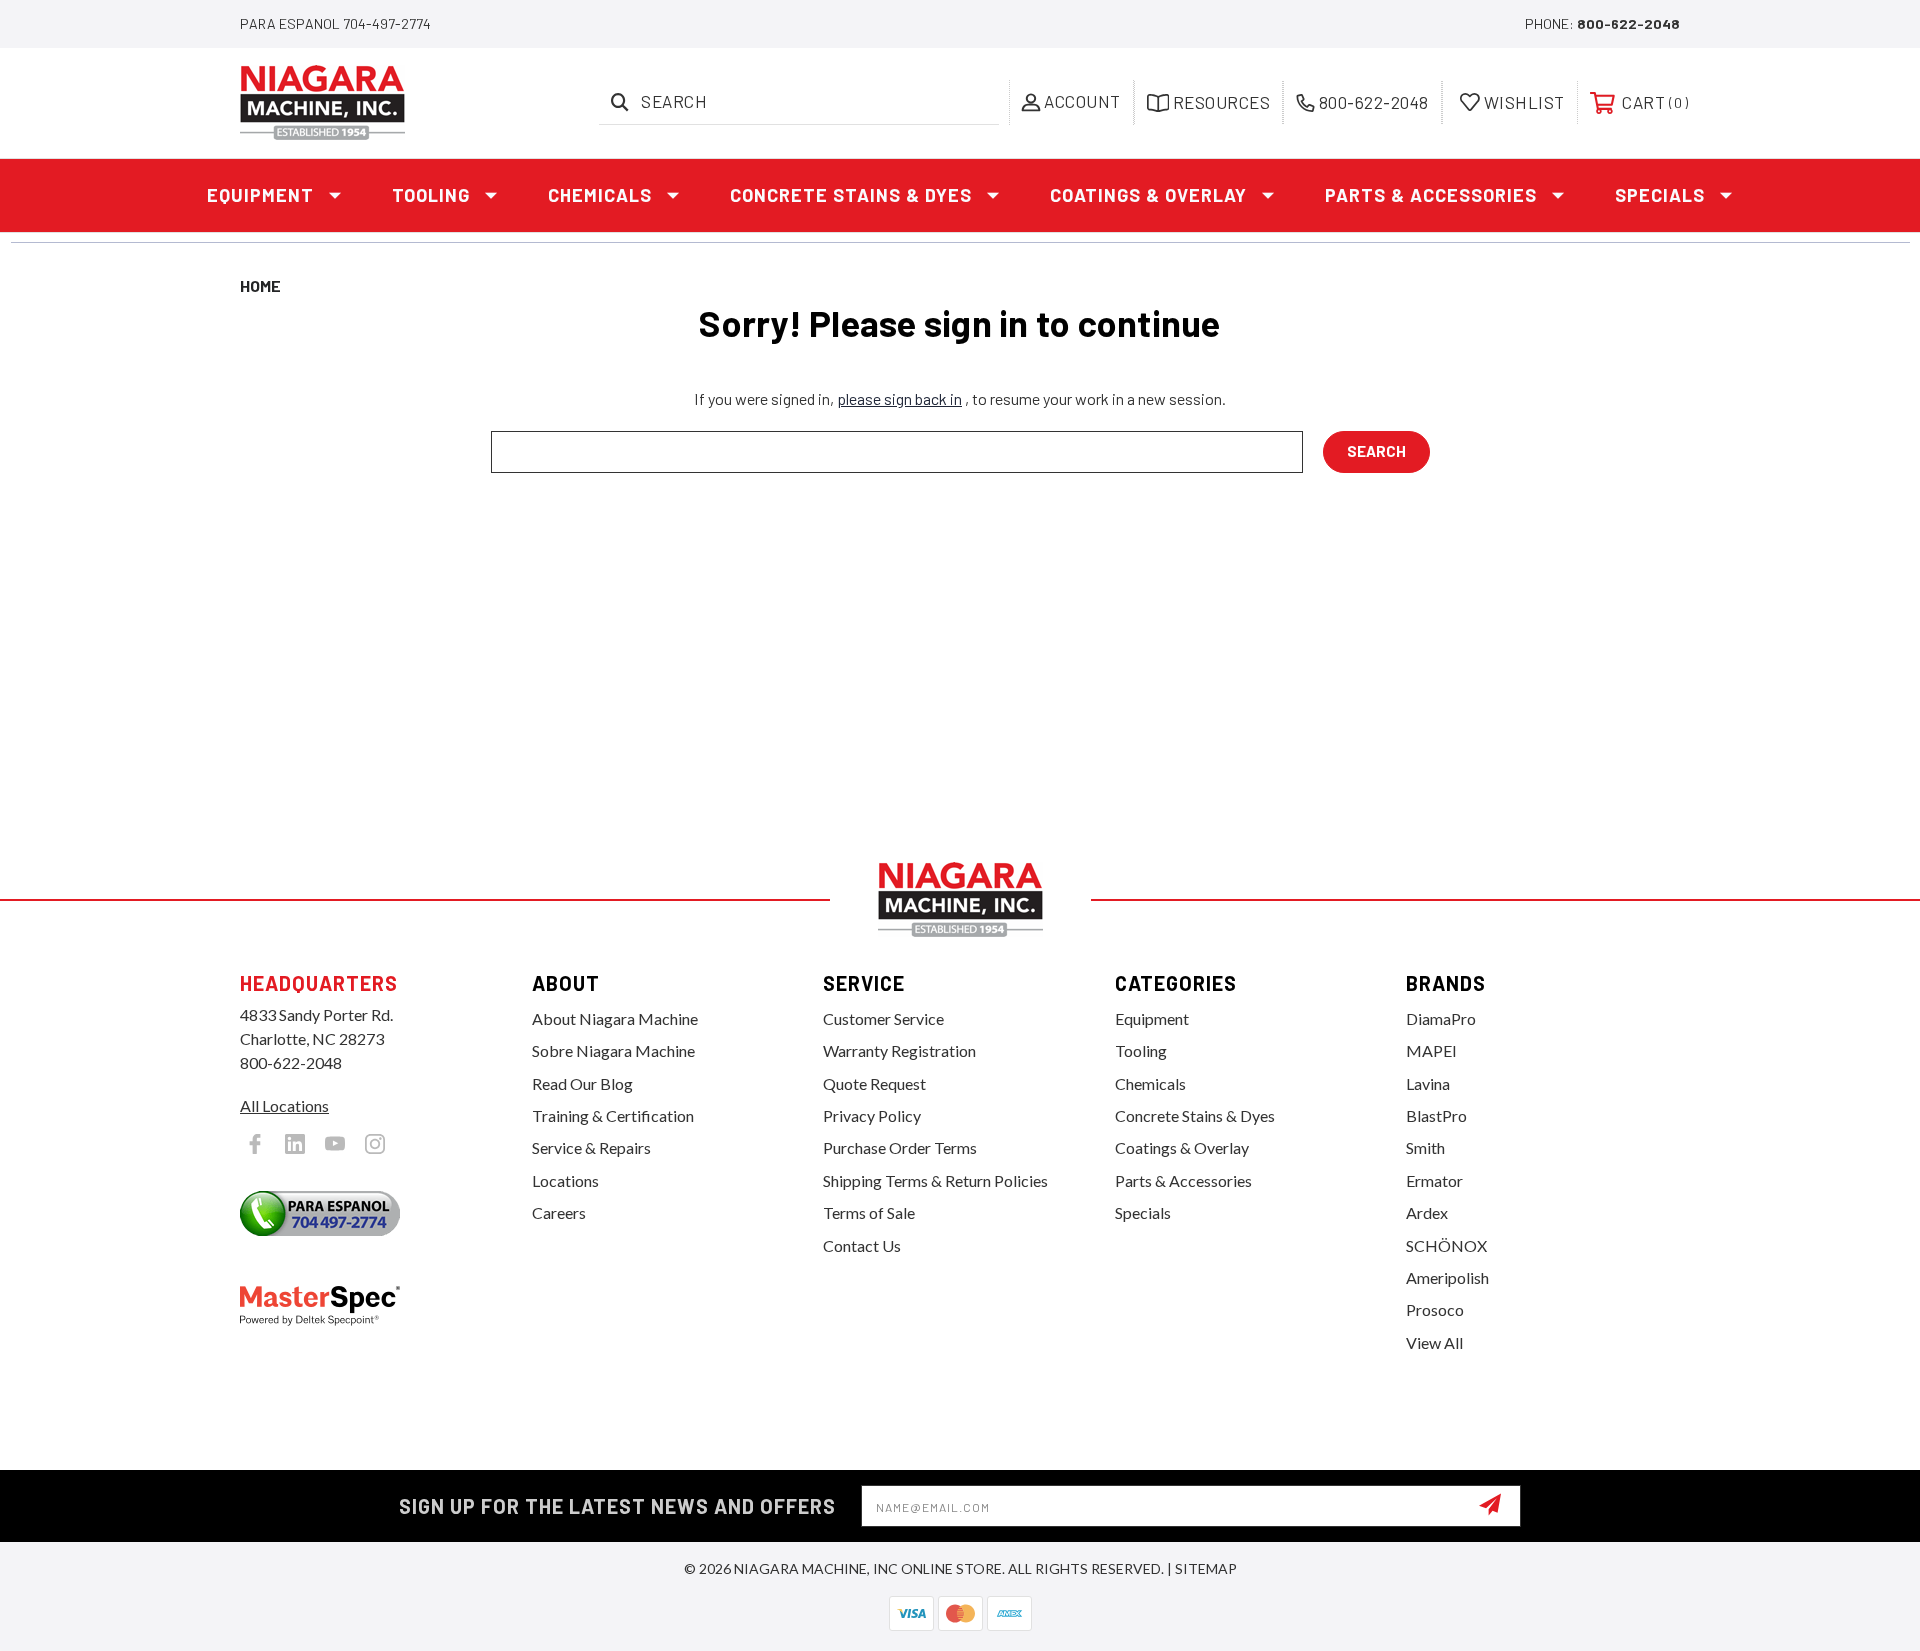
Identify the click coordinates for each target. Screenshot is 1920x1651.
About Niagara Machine (615, 1018)
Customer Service (883, 1018)
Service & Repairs (591, 1147)
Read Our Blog (582, 1083)
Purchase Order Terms (900, 1147)
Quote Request (874, 1083)
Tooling (431, 195)
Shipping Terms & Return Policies (935, 1180)
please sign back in (899, 398)
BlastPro (1436, 1115)
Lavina (1428, 1083)
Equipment (260, 195)
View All (1434, 1342)
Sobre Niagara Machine (613, 1050)
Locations (565, 1180)
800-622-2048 (1628, 23)
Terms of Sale (869, 1212)
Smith (1425, 1147)
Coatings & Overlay (1148, 195)
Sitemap (1206, 1568)
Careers (559, 1212)
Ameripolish (1447, 1277)
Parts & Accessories (1431, 195)
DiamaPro (1441, 1018)
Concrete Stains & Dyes (851, 195)
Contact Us (862, 1245)
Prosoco (1435, 1309)
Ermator (1434, 1180)
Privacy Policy (872, 1115)
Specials (1660, 195)
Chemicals (600, 195)
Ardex (1427, 1212)
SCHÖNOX (1446, 1245)
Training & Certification (613, 1115)
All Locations (284, 1105)
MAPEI (1431, 1050)
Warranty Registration (899, 1050)
